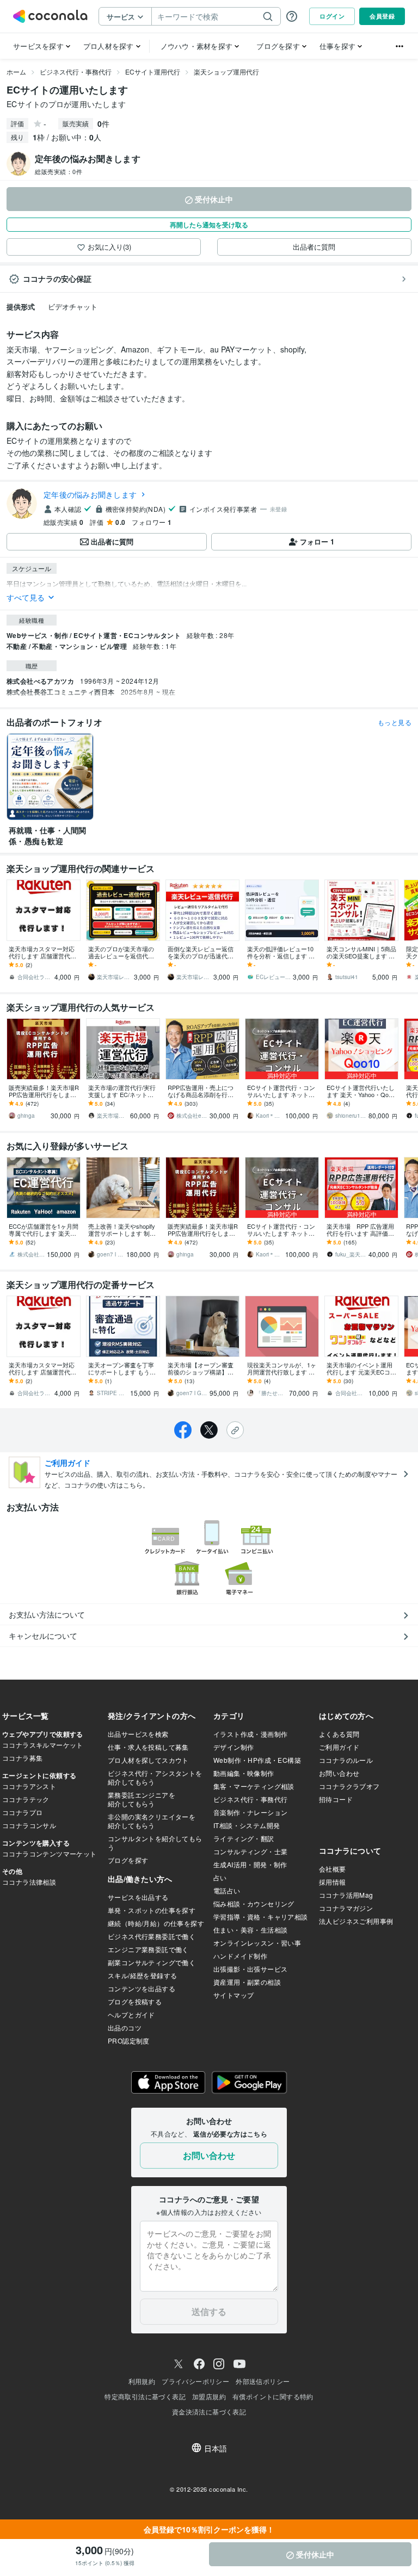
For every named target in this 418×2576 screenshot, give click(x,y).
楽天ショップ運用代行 (226, 72)
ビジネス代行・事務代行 (76, 72)
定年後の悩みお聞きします (90, 494)
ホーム (16, 72)
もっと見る (395, 722)
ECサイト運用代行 (153, 72)
